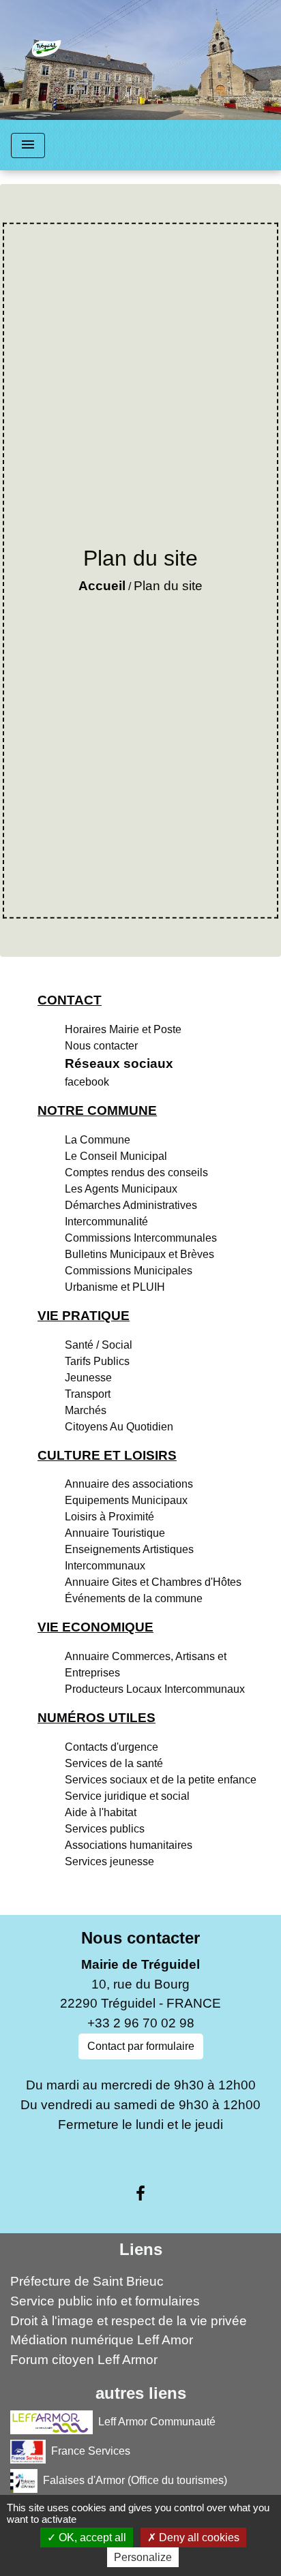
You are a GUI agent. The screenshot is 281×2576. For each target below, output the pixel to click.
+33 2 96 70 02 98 (141, 2023)
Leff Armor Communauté (157, 2422)
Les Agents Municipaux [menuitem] (121, 1189)
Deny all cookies (198, 2537)
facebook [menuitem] (87, 1082)
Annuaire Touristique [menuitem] (115, 1533)
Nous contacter (140, 1938)
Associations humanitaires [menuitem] (129, 1845)
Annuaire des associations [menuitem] (129, 1484)
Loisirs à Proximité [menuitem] (109, 1517)
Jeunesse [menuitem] (88, 1378)
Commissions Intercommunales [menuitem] (141, 1238)
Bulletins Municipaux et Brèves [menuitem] (139, 1254)
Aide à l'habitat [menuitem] (101, 1812)
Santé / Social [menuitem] (99, 1345)
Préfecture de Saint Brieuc (87, 2281)
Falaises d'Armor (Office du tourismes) (135, 2480)
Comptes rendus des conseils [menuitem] (136, 1172)
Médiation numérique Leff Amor (102, 2340)
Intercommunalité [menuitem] (106, 1222)
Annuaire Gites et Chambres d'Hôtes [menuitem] (153, 1582)
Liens (141, 2249)
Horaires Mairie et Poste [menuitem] (123, 1029)
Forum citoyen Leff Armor (84, 2360)
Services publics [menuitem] (105, 1829)
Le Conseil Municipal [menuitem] (116, 1156)
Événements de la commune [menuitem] (134, 1598)
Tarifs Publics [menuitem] (97, 1361)
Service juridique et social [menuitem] (127, 1796)
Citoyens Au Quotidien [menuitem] (119, 1427)
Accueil (102, 586)
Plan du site (168, 586)
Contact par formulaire (141, 2046)
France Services (91, 2451)
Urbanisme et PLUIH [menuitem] (115, 1287)
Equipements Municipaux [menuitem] (126, 1500)
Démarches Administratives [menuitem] (131, 1205)
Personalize (143, 2557)
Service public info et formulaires (105, 2301)
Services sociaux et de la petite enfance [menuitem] (161, 1780)
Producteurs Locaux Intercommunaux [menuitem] (155, 1689)
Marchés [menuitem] (86, 1410)
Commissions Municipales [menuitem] (129, 1271)
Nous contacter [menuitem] (101, 1046)
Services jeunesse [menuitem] (109, 1861)
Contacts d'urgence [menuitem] (112, 1747)
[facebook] (140, 2194)
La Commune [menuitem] (98, 1140)
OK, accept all (91, 2537)
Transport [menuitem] (88, 1394)
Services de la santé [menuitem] (114, 1763)
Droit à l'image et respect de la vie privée (129, 2321)
